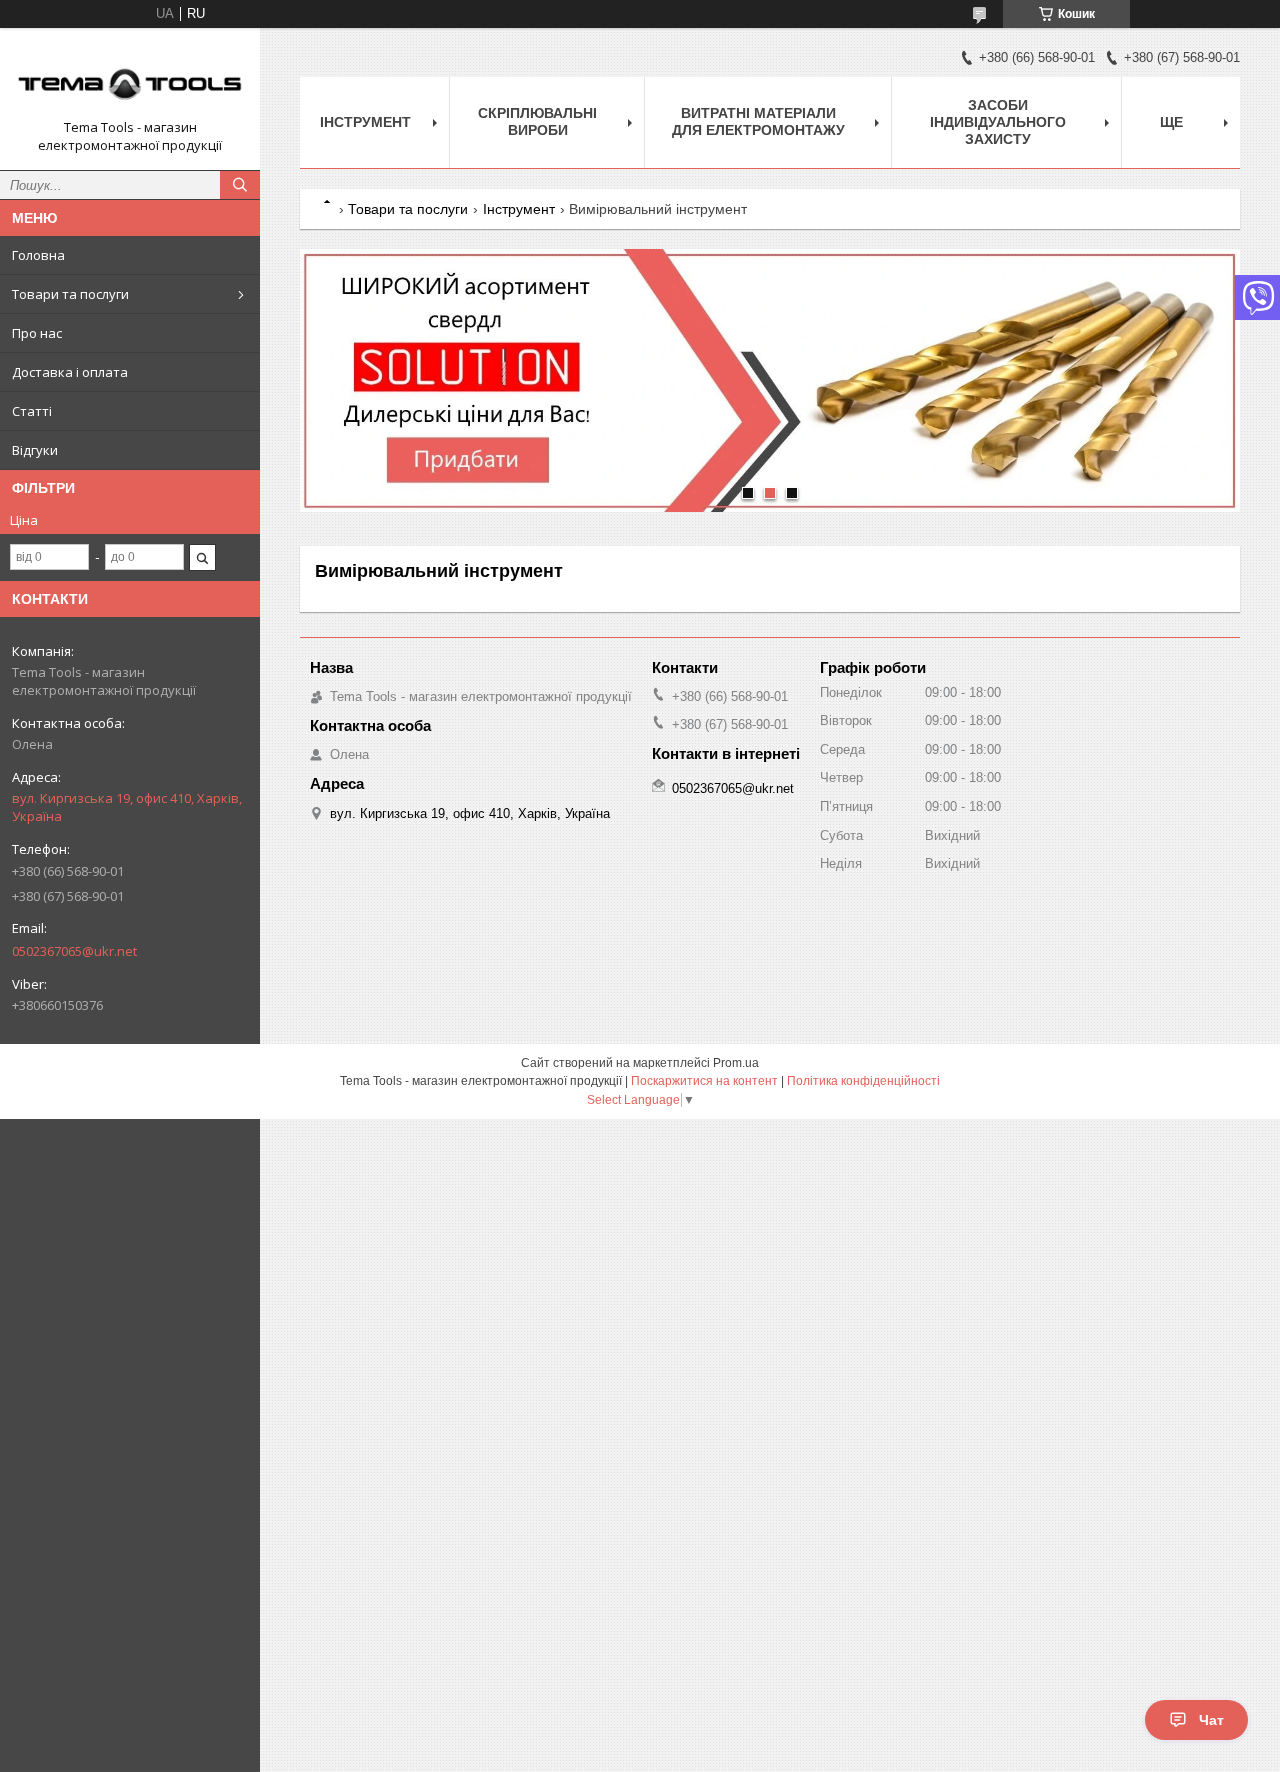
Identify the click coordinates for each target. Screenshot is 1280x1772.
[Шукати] (240, 185)
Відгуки (35, 450)
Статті (32, 411)
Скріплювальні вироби (537, 121)
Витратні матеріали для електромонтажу (758, 121)
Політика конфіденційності (863, 1081)
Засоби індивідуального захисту (998, 122)
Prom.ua (736, 1063)
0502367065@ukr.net (74, 951)
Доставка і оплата (70, 372)
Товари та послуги (70, 294)
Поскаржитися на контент (704, 1081)
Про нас (37, 333)
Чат (1211, 1720)
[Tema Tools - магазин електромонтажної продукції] (130, 81)
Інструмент (365, 122)
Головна (38, 255)
